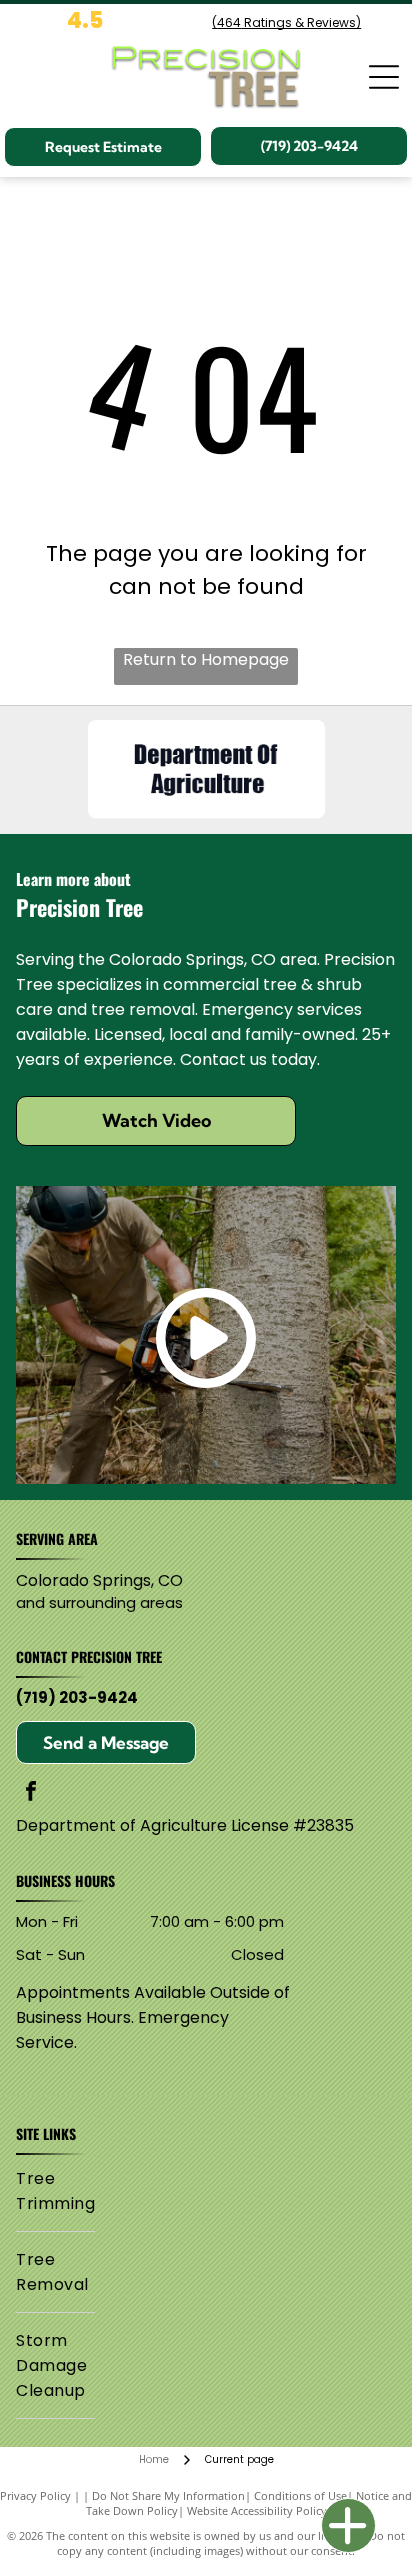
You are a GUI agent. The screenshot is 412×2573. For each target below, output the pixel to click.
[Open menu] (384, 77)
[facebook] (31, 1793)
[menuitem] (55, 2191)
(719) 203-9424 (77, 1697)
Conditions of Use (300, 2495)
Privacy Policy (35, 2495)
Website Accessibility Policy (257, 2510)
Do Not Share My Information (168, 2495)
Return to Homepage (206, 659)
